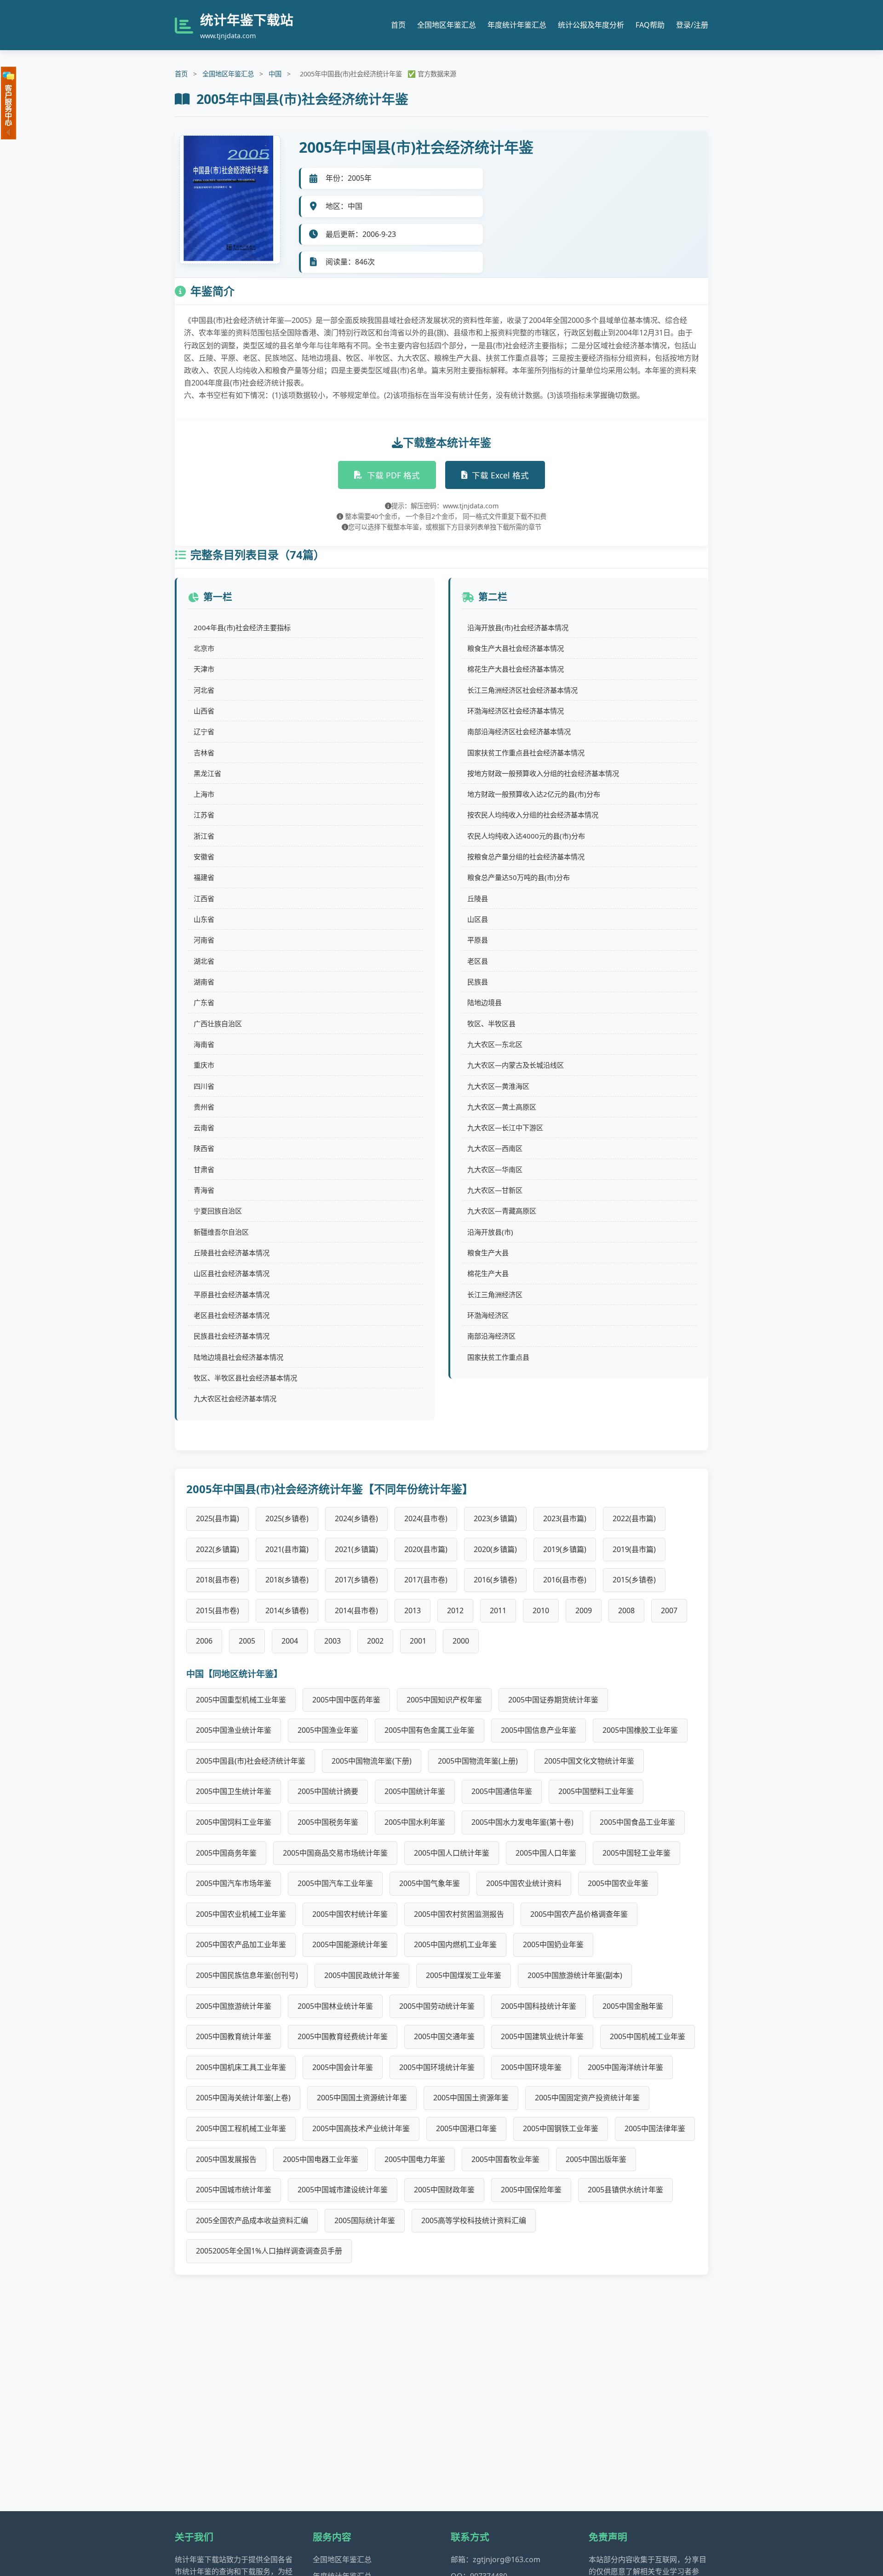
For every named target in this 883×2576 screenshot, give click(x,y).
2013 (413, 1610)
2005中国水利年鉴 (415, 1822)
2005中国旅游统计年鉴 (234, 2006)
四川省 (204, 1086)
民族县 (478, 982)
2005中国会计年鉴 (343, 2067)
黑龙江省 (207, 773)
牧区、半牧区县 (491, 1023)
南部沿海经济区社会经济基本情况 (519, 731)
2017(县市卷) (426, 1580)
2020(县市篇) (426, 1549)
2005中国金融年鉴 (633, 2006)
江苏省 (204, 815)
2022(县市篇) (634, 1518)
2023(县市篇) (565, 1518)
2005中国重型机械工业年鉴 (241, 1700)
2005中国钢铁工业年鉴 (561, 2128)
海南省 (204, 1044)
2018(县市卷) (218, 1580)
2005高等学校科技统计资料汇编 (474, 2220)
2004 (290, 1641)
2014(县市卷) (356, 1610)
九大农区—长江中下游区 (505, 1127)
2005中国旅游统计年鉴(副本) (575, 1975)
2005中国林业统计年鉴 (335, 2006)
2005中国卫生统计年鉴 (234, 1791)
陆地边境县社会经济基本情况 (238, 1357)
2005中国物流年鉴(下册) (372, 1761)
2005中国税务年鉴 (328, 1822)
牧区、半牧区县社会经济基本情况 (245, 1378)
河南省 (204, 940)
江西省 (204, 898)
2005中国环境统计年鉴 (437, 2067)
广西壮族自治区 (218, 1023)
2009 (584, 1610)
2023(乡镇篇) (495, 1518)
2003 (333, 1641)
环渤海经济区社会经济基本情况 (516, 711)
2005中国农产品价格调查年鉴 (579, 1914)
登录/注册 (692, 25)
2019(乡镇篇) (565, 1549)
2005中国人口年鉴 (546, 1853)
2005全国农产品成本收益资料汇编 (252, 2220)
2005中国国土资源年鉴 (471, 2098)
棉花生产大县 (488, 1273)
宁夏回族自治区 (218, 1211)
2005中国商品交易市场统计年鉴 (335, 1853)
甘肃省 (204, 1169)
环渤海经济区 (488, 1315)
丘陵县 (478, 898)
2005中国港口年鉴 (466, 2128)
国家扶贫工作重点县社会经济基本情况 (526, 753)
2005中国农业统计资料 (524, 1883)
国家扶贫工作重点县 (498, 1357)
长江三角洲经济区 (495, 1294)
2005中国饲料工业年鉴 (234, 1822)
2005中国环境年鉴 (531, 2067)
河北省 (204, 690)
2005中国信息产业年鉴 (539, 1730)
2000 (461, 1641)
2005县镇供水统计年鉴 (625, 2190)
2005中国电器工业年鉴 (321, 2159)
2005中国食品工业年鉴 (637, 1822)
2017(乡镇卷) (356, 1580)
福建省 (204, 877)
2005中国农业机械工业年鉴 (241, 1914)
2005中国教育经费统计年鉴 (343, 2036)
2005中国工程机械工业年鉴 (241, 2128)
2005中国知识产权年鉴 (444, 1700)
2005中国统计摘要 (328, 1791)
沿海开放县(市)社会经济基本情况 (518, 627)
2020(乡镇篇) (495, 1549)
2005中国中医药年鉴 (346, 1700)
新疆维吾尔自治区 (221, 1232)
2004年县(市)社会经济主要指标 (242, 627)
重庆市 (204, 1065)
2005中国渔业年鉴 (328, 1730)
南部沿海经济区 (491, 1336)
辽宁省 (204, 731)
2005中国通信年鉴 (502, 1791)
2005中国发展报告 (226, 2159)
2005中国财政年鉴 (444, 2190)
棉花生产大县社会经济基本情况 (516, 669)
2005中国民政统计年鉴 (362, 1975)
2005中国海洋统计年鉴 (625, 2067)
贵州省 (204, 1107)
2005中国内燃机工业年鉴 (455, 1944)
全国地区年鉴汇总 (447, 25)
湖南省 (204, 982)
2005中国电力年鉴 (415, 2159)
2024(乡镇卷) (356, 1518)
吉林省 (204, 753)
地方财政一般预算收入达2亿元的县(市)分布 (534, 794)
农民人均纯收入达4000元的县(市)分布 (526, 836)
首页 (398, 25)
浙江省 (204, 836)
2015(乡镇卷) (634, 1580)
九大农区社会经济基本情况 (235, 1398)
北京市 (204, 648)
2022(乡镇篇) (218, 1549)
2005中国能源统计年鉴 (350, 1944)
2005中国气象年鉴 (430, 1883)
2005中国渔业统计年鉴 (234, 1730)
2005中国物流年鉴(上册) (478, 1761)
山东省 (204, 919)
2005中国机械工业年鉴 (648, 2036)
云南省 (204, 1127)
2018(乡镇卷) (287, 1580)
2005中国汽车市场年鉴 (234, 1883)
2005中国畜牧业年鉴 (505, 2159)
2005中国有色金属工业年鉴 (430, 1730)
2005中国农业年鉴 (618, 1883)
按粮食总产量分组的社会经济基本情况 (526, 857)
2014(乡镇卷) (287, 1610)
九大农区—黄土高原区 (502, 1107)
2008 (626, 1610)
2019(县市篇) (634, 1549)
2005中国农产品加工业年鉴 (241, 1944)
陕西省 (204, 1148)
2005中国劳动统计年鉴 (437, 2006)
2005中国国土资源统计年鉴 (362, 2098)
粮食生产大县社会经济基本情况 (516, 648)
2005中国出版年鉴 (596, 2159)
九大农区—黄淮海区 (498, 1086)
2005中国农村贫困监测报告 (459, 1914)
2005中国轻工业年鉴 (636, 1853)
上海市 (204, 794)
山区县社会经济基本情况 (232, 1273)
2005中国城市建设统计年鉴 (343, 2190)
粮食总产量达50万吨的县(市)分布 (519, 877)
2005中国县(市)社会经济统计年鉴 (251, 1761)
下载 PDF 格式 (393, 475)
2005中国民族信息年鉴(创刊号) (247, 1975)
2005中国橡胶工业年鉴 (640, 1730)
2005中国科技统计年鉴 (539, 2006)
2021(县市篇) (287, 1549)
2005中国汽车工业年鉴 (335, 1883)
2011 (498, 1610)
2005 (247, 1641)
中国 (275, 74)
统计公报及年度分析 (591, 25)
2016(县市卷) (565, 1580)
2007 (669, 1610)
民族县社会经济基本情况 (232, 1336)
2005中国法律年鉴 (655, 2128)
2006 (204, 1641)
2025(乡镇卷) (287, 1518)
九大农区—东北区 (495, 1044)
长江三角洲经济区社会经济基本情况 (522, 690)
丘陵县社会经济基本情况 (232, 1253)
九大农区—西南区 (495, 1148)
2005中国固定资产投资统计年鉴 (587, 2098)
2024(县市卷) (426, 1518)
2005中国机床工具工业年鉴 (241, 2067)
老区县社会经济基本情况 (232, 1315)
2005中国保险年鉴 (531, 2190)
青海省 (204, 1190)
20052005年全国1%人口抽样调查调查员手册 (269, 2251)
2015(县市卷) (218, 1610)
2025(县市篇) (218, 1518)
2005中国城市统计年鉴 (234, 2190)
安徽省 (204, 857)
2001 (418, 1641)
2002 (375, 1641)
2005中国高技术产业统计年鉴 (361, 2128)
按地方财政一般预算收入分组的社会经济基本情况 (543, 773)
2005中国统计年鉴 (415, 1791)
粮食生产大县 (488, 1253)
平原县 (478, 940)
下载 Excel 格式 (500, 475)
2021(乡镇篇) (356, 1549)
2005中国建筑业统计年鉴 (542, 2036)
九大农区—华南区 (495, 1169)
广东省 (204, 1002)
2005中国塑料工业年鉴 (596, 1791)
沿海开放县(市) (490, 1232)
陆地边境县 (485, 1002)
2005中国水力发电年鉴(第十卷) (522, 1822)
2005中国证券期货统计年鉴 (553, 1700)
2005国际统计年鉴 (365, 2220)
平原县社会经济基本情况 (232, 1294)
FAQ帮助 (650, 25)
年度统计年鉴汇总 (517, 25)
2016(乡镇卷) (495, 1580)
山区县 (478, 919)
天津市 (204, 669)
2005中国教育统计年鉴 (234, 2036)
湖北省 (204, 961)
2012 (455, 1610)
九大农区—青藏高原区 (502, 1211)
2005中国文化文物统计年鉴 (589, 1761)
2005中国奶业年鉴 (553, 1944)
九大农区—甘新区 (495, 1190)
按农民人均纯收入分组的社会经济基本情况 (533, 815)
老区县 (478, 961)
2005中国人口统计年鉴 (452, 1853)
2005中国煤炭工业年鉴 (464, 1975)
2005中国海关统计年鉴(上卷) (243, 2098)
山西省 (204, 711)
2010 (541, 1610)
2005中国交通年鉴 (444, 2036)
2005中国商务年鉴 (226, 1853)
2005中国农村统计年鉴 (350, 1914)
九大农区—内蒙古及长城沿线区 (516, 1065)
